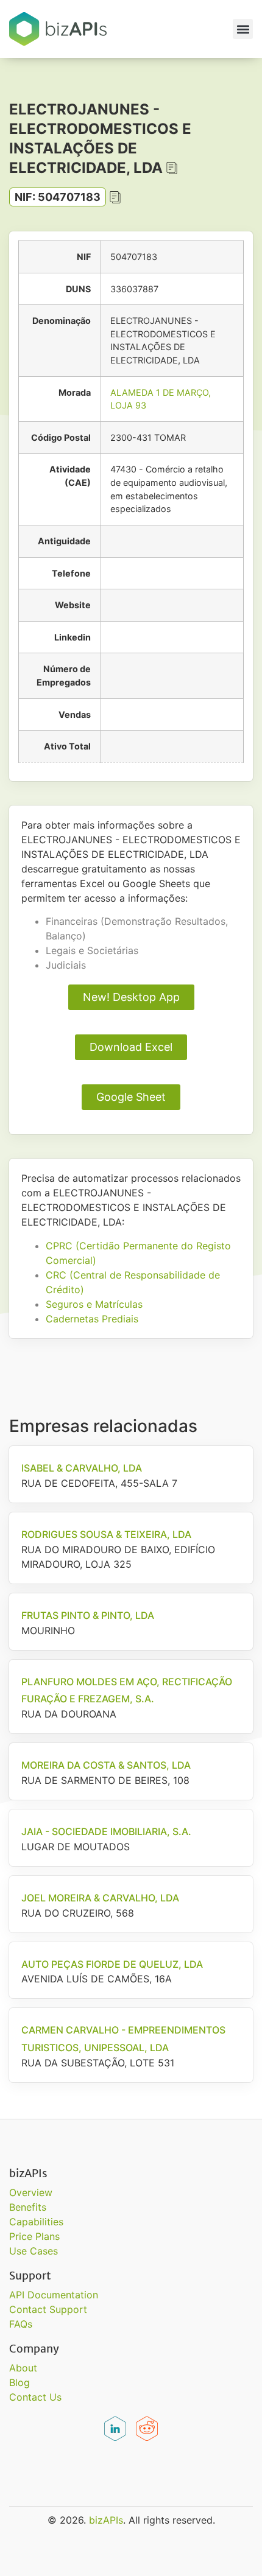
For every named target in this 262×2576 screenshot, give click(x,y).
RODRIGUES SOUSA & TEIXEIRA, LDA (106, 1534)
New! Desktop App (131, 997)
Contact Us (35, 2397)
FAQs (21, 2324)
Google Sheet (131, 1097)
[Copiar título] (172, 168)
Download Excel (131, 1047)
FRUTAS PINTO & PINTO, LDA (88, 1615)
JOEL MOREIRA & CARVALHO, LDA (100, 1898)
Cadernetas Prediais (92, 1319)
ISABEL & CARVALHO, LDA (82, 1468)
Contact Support (48, 2309)
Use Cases (34, 2251)
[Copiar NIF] (115, 197)
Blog (19, 2382)
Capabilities (36, 2222)
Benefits (28, 2207)
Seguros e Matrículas (94, 1304)
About (23, 2368)
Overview (31, 2192)
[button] (243, 29)
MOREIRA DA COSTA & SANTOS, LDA (106, 1765)
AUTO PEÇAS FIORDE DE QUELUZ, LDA (112, 1964)
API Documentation (54, 2295)
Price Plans (34, 2236)
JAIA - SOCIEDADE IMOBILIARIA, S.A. (106, 1831)
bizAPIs (106, 2520)
